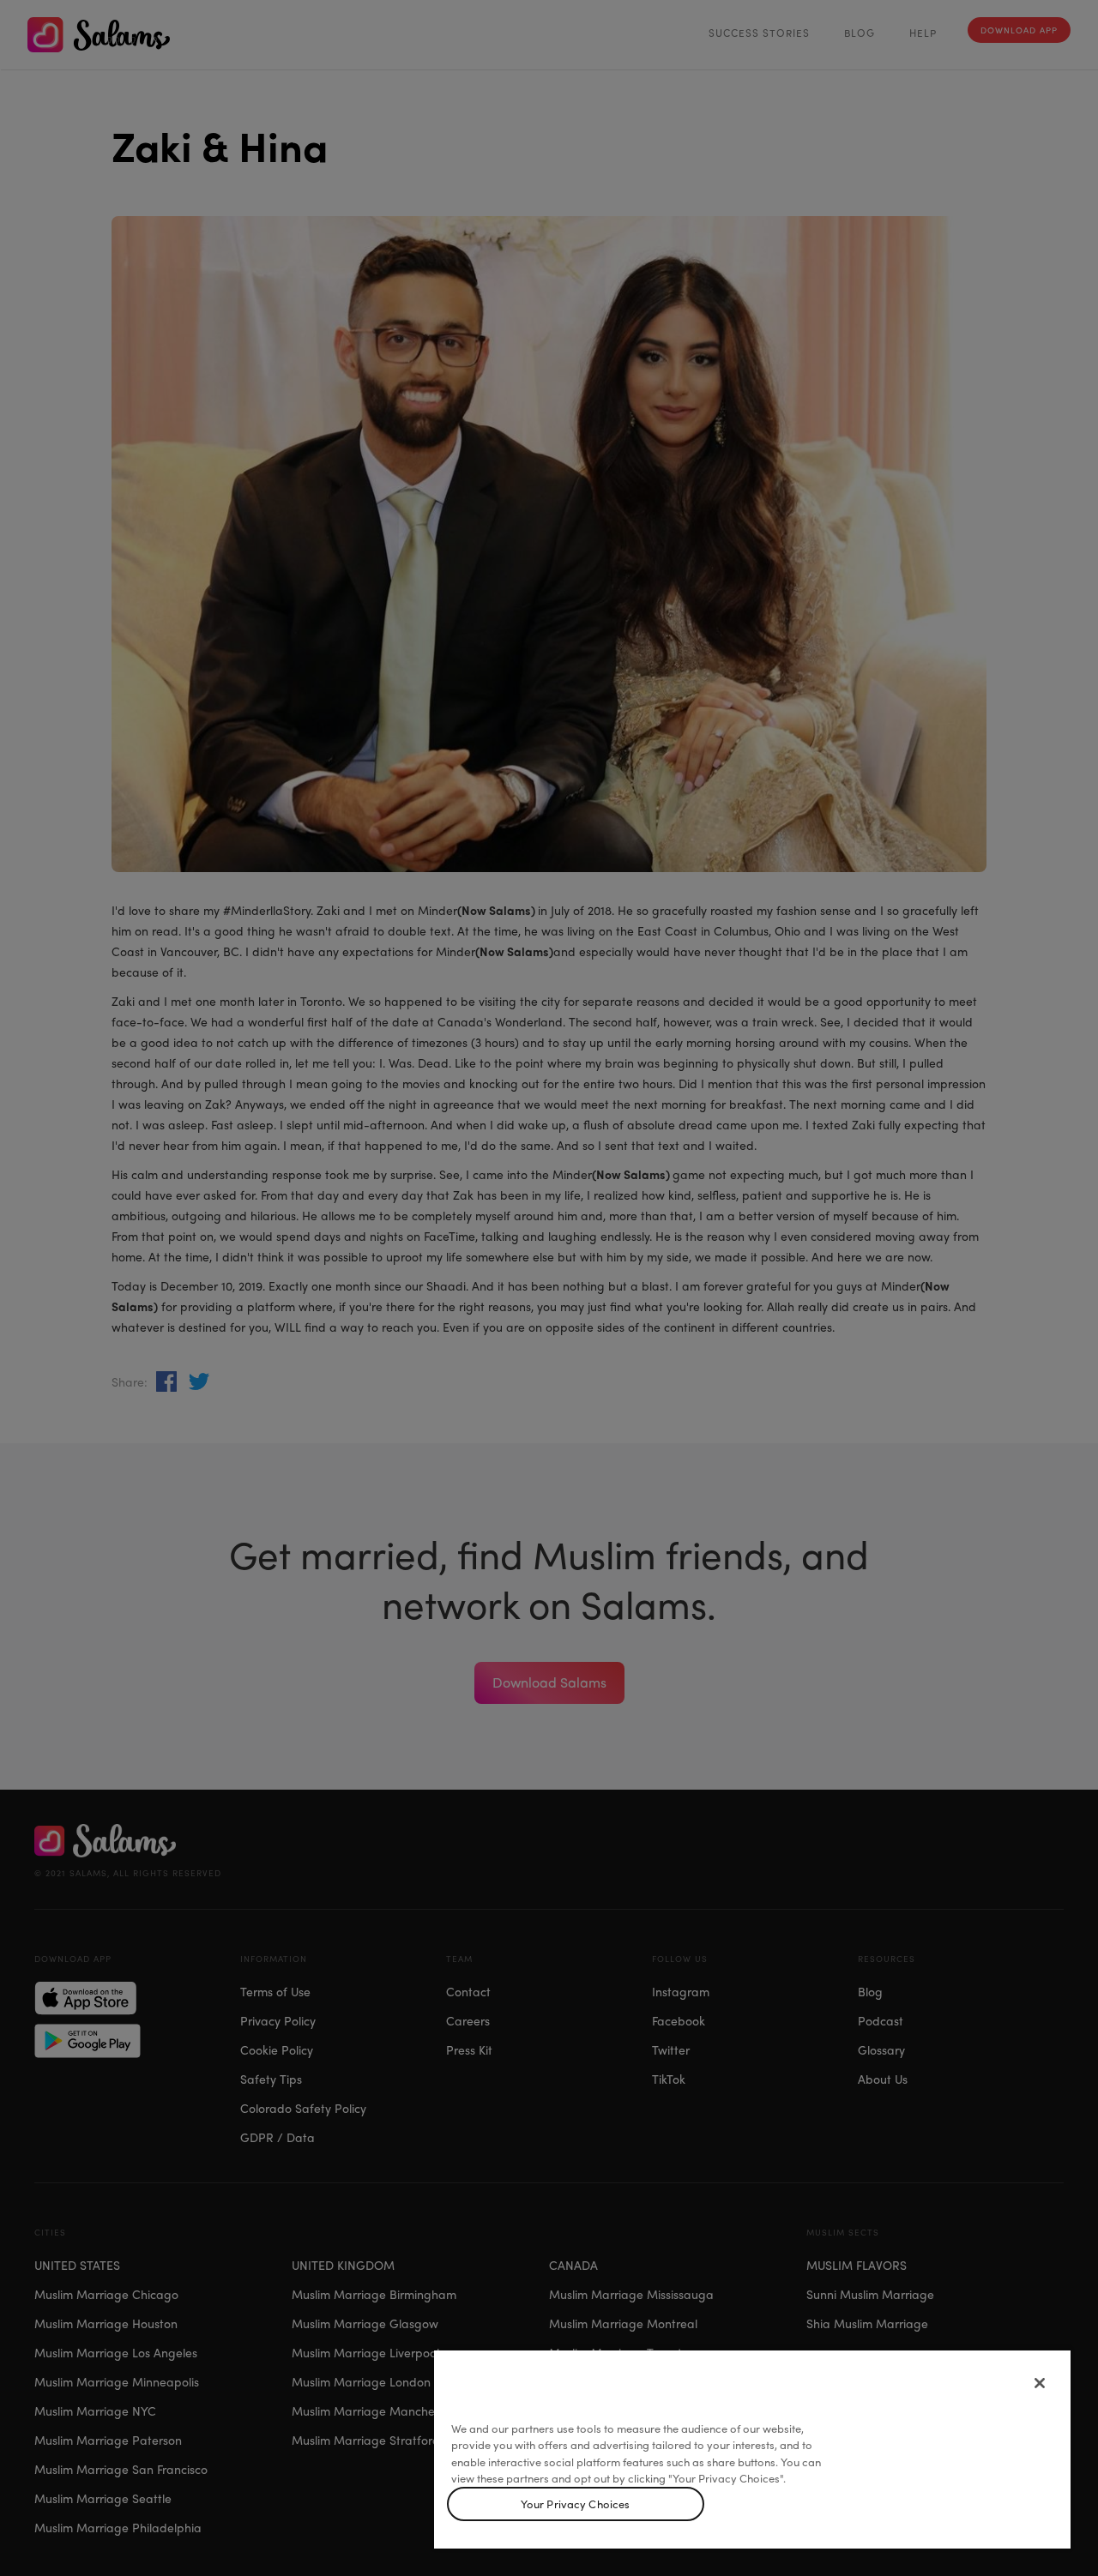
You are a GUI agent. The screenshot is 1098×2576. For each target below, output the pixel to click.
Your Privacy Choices (576, 2504)
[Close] (1040, 2383)
